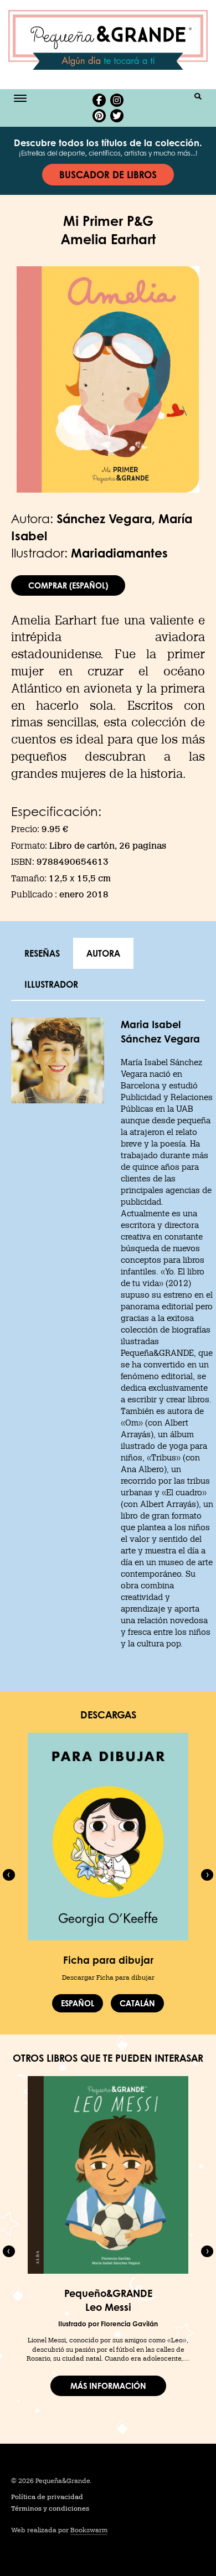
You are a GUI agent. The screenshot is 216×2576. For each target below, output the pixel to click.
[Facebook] (99, 100)
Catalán (137, 2003)
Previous (9, 1875)
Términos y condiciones (50, 2508)
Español (78, 2003)
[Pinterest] (99, 116)
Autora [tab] (103, 953)
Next (207, 1875)
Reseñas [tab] (42, 953)
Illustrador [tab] (51, 984)
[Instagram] (117, 100)
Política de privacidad (47, 2497)
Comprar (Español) (68, 585)
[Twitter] (117, 116)
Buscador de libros (108, 174)
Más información (108, 2386)
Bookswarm (89, 2530)
